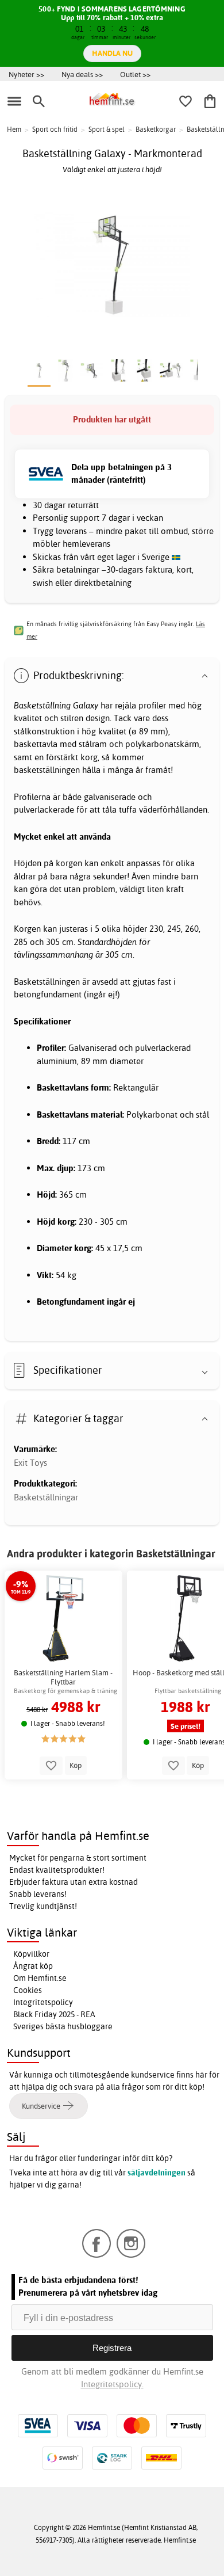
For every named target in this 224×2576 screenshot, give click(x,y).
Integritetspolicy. (112, 2384)
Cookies (28, 1990)
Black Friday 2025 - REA (54, 2014)
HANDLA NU (112, 53)
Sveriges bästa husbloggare (63, 2026)
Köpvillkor (31, 1954)
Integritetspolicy (43, 2002)
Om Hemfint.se (40, 1978)
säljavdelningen (157, 2173)
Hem (14, 129)
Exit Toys (30, 1463)
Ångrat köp (33, 1966)
